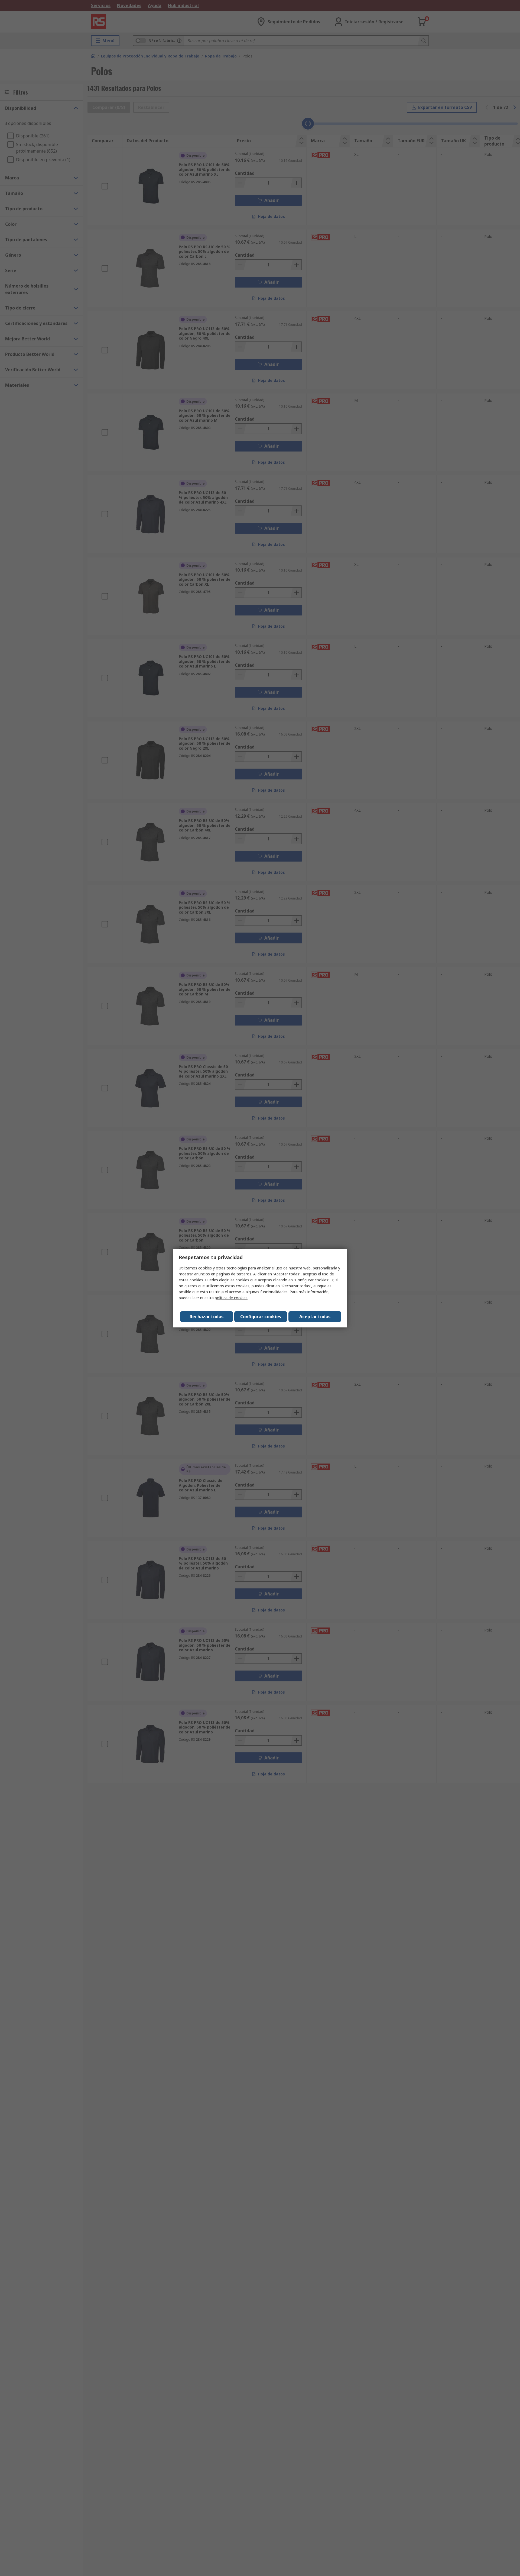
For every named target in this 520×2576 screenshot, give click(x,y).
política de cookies (231, 1298)
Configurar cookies (261, 1317)
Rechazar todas (207, 1317)
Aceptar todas (315, 1317)
